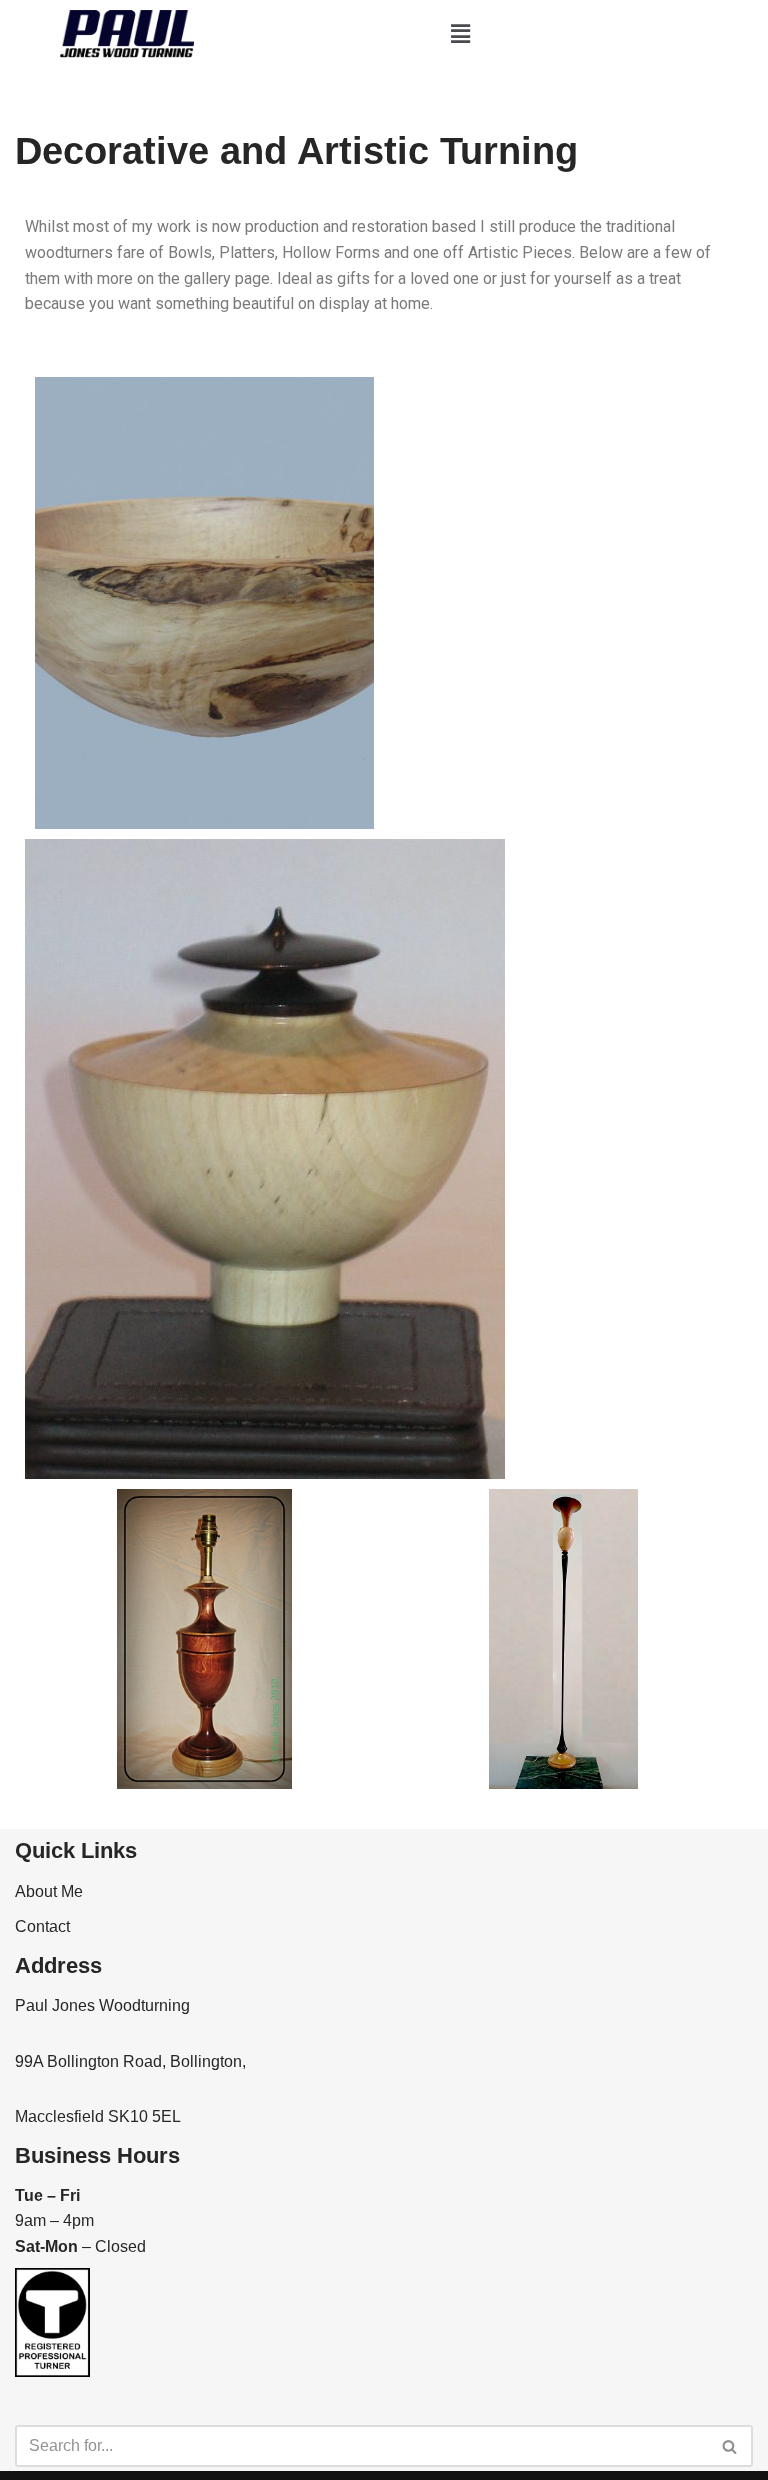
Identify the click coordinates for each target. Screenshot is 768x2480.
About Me (49, 1891)
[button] (461, 34)
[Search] (730, 2446)
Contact (42, 1926)
